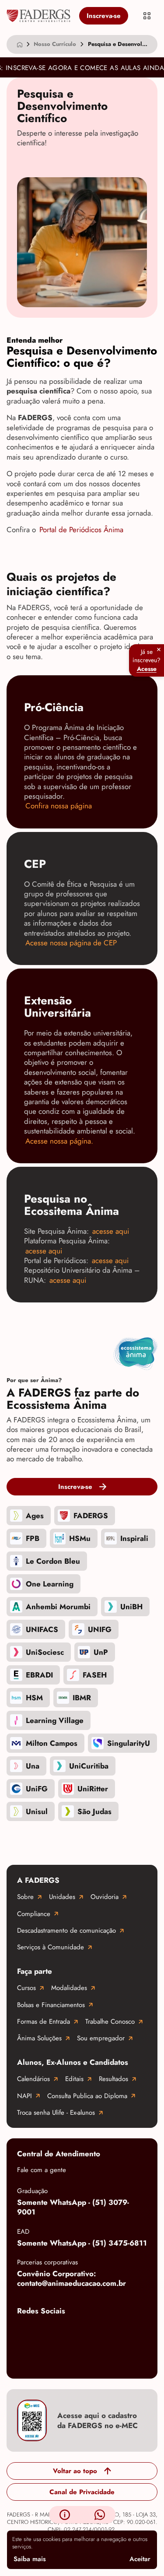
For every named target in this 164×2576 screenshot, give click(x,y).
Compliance (34, 1914)
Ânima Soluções (39, 2038)
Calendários (33, 2079)
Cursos (26, 1988)
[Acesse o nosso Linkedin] (96, 2331)
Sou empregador (101, 2038)
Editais (74, 2079)
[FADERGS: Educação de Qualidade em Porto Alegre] (38, 16)
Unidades (62, 1897)
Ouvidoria (105, 1897)
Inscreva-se (104, 16)
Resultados (113, 2079)
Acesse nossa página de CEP (71, 943)
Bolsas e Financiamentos (51, 2005)
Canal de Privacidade (82, 2492)
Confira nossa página (59, 806)
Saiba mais (30, 2559)
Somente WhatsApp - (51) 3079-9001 (73, 2207)
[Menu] (147, 16)
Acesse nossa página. (59, 1141)
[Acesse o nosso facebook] (26, 2331)
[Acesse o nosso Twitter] (131, 2331)
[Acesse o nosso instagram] (61, 2331)
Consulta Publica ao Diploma (87, 2096)
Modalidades (69, 1988)
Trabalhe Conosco (110, 2021)
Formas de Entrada (44, 2021)
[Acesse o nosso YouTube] (26, 2359)
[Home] (20, 44)
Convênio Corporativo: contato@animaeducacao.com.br (72, 2279)
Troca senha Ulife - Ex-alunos (56, 2113)
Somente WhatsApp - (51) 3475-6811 (82, 2243)
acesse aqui (112, 1231)
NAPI (24, 2096)
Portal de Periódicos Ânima (81, 530)
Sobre (25, 1897)
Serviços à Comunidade (51, 1947)
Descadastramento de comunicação (66, 1930)
